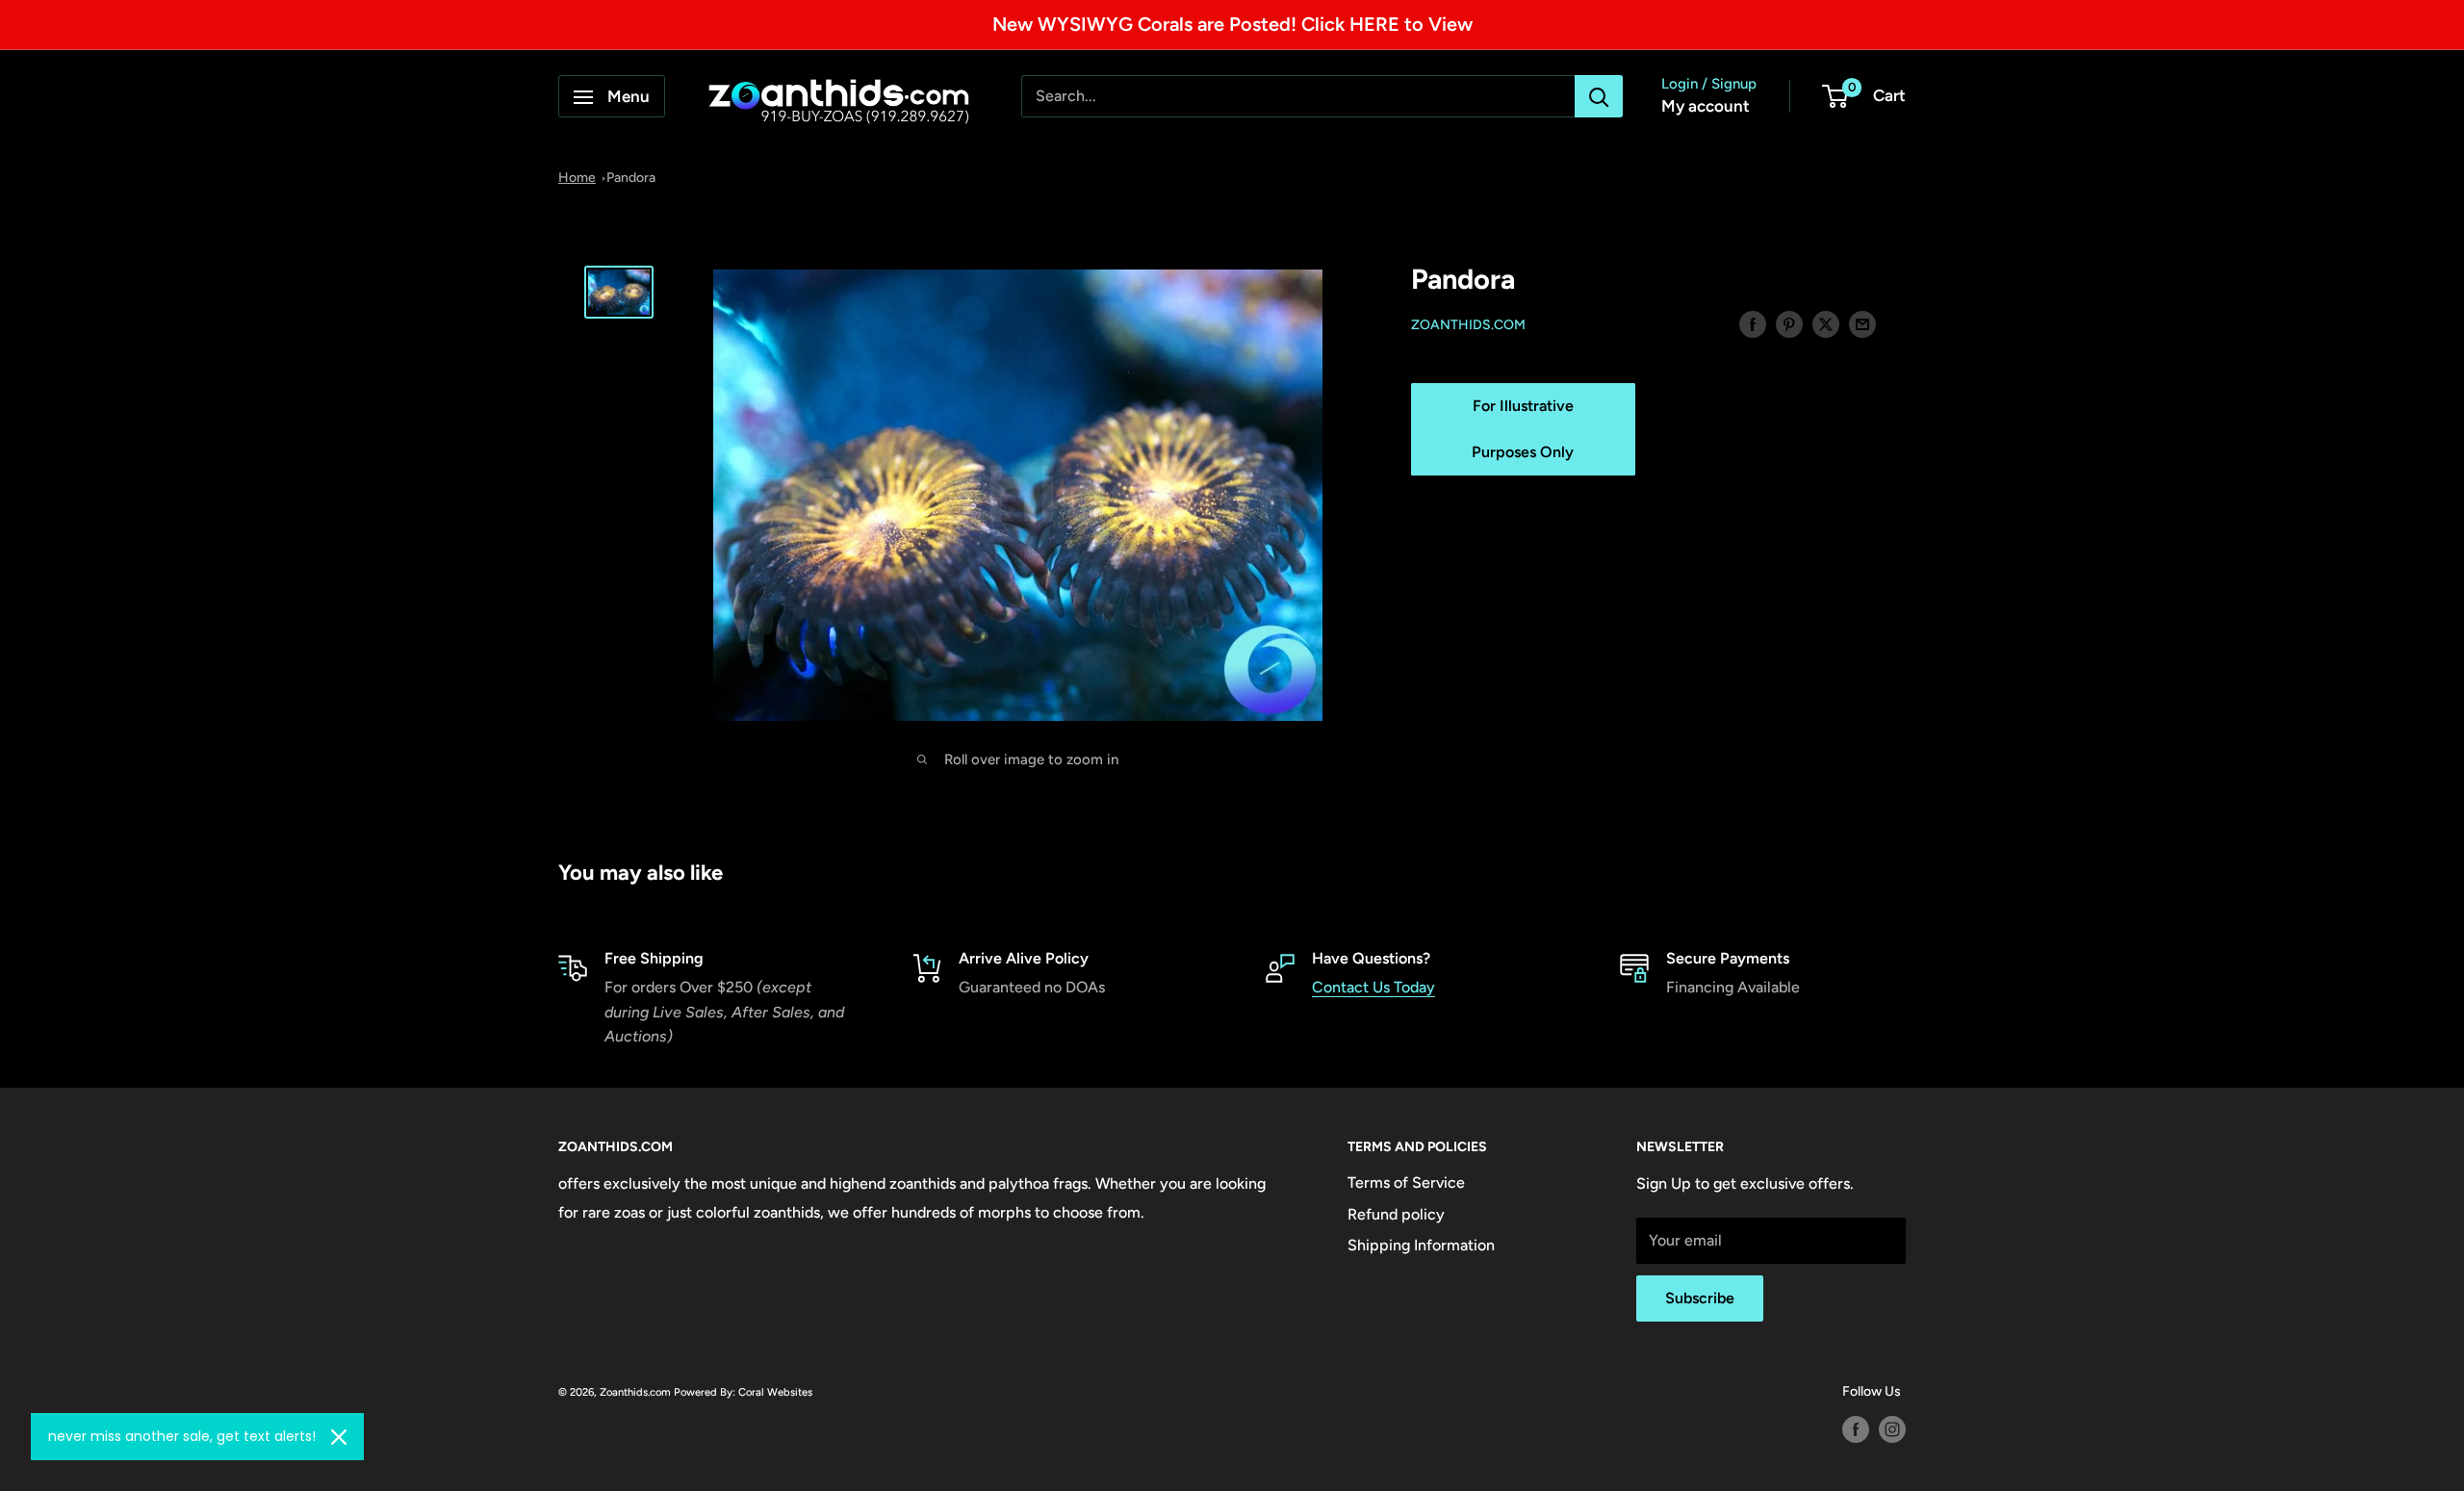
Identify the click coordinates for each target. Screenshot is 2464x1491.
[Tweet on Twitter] (1826, 323)
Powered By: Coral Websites (743, 1392)
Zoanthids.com (1468, 325)
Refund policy (1396, 1214)
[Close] (339, 1437)
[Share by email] (1862, 323)
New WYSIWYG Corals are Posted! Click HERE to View (1232, 24)
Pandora (631, 178)
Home (577, 178)
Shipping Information (1421, 1245)
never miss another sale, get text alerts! (182, 1436)
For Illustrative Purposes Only (1523, 429)
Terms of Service (1406, 1183)
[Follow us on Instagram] (1892, 1429)
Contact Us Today (1373, 987)
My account (1706, 107)
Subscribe (1700, 1298)
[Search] (1599, 97)
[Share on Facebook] (1753, 323)
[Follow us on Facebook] (1856, 1429)
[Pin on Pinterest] (1789, 323)
